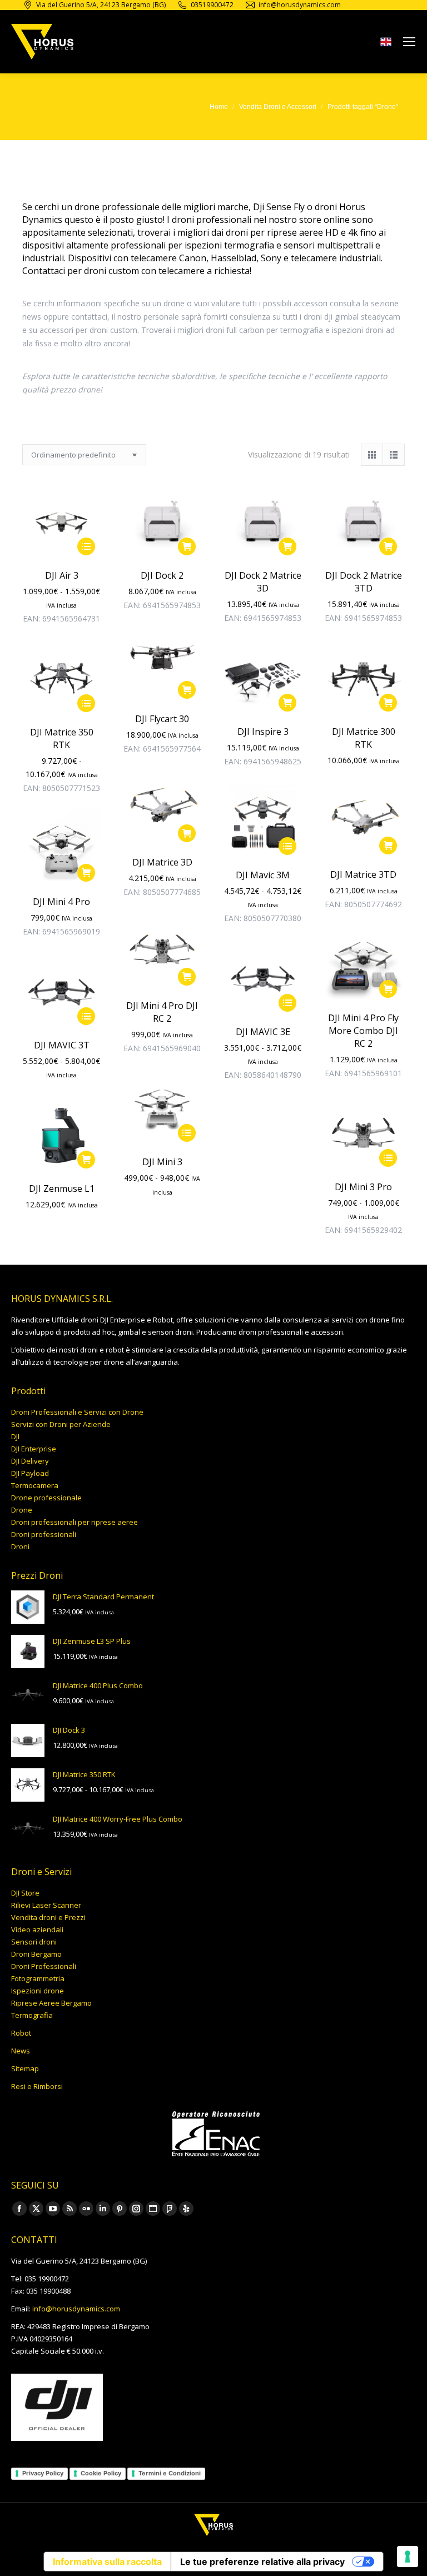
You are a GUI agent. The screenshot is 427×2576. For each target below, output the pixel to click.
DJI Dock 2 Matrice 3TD (364, 582)
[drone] (386, 44)
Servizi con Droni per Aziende (61, 1424)
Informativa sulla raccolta (107, 2562)
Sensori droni (34, 1942)
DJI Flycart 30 (162, 719)
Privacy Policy (43, 2473)
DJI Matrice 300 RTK (364, 738)
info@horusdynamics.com (76, 2309)
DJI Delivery (30, 1461)
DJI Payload (30, 1473)
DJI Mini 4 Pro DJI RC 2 (162, 1012)
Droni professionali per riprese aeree (75, 1522)
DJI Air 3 (62, 575)
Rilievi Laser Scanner (46, 1905)
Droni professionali (44, 1534)
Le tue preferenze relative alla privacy (262, 2562)
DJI (15, 1436)
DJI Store (25, 1893)
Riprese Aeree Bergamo (51, 2003)
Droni (20, 1546)
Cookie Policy (101, 2473)
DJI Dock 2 (162, 575)
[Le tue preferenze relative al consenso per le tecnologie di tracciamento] (408, 2557)
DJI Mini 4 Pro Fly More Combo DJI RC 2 (363, 1031)
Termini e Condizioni (170, 2473)
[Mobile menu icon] (409, 42)
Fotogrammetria (38, 1978)
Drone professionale (46, 1498)
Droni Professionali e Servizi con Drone (77, 1412)
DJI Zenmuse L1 (62, 1188)
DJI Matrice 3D (162, 862)
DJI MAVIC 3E (263, 1032)
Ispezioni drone (38, 1991)
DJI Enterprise (34, 1449)
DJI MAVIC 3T (62, 1045)
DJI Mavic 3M (263, 875)
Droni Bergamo (36, 1954)
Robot (21, 2033)
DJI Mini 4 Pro (61, 902)
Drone (22, 1510)
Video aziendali (37, 1929)
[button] (187, 546)
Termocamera (35, 1485)
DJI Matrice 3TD (363, 874)
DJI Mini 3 (162, 1162)
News (21, 2051)
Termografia (32, 2015)
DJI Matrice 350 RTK (62, 739)
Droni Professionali (44, 1966)
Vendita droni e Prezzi (48, 1917)
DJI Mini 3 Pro (363, 1187)
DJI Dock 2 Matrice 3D (263, 582)
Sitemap (25, 2068)
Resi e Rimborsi (37, 2086)
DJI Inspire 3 (263, 732)
